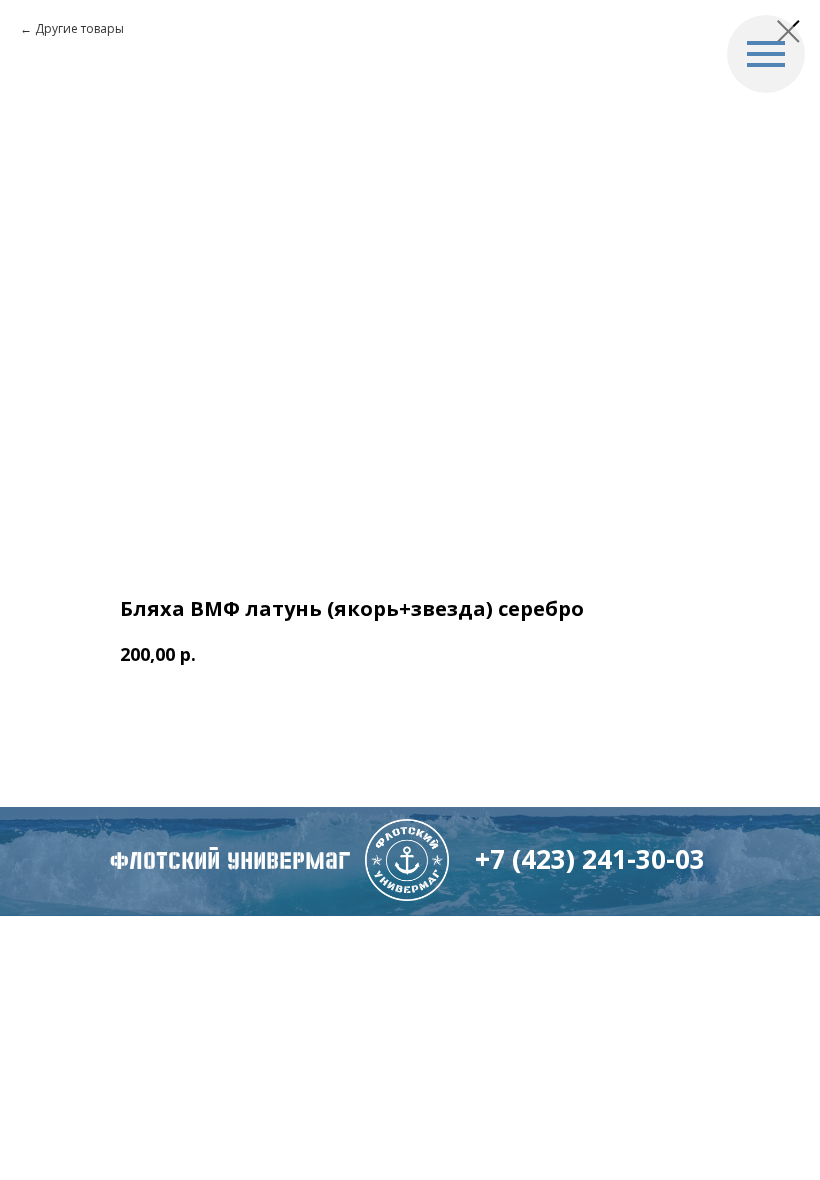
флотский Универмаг (230, 861)
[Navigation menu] (766, 54)
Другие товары (79, 28)
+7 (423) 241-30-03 (590, 859)
